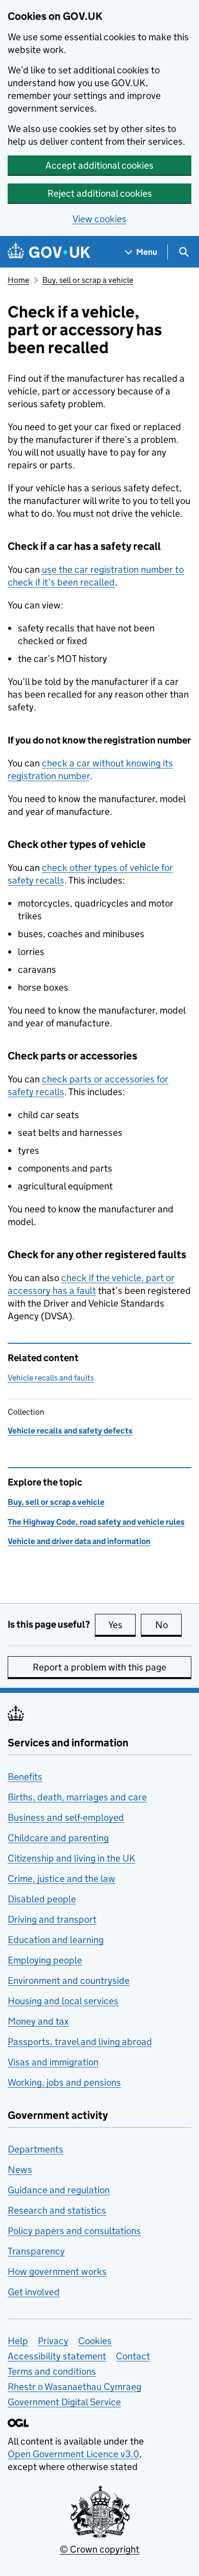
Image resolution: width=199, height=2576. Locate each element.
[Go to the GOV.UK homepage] (49, 252)
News (20, 2170)
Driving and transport (52, 1919)
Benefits (25, 1777)
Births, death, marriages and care (77, 1797)
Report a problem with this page (99, 1667)
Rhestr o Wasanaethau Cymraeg (74, 2387)
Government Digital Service (64, 2402)
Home (18, 280)
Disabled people (42, 1899)
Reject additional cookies (100, 193)
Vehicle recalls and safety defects (70, 1431)
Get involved (34, 2292)
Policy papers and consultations (74, 2231)
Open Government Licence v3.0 (73, 2454)
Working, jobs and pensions (64, 2082)
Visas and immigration (53, 2062)
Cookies (95, 2341)
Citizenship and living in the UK (71, 1858)
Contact (133, 2356)
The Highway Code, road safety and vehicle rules (96, 1522)
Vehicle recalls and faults (51, 1378)
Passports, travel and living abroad (80, 2042)
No (168, 1625)
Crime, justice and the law (61, 1879)
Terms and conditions (52, 2371)
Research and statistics (57, 2210)
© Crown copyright (99, 2549)
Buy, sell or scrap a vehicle (88, 280)
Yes (122, 1625)
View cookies (99, 219)
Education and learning (56, 1940)
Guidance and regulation (59, 2190)
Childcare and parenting (58, 1838)
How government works (57, 2272)
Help (18, 2341)
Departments (35, 2149)
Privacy (53, 2341)
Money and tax (38, 2021)
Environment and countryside (69, 1981)
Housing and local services (63, 2001)
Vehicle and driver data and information (79, 1541)
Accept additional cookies (99, 165)
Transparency (36, 2251)
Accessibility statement (57, 2356)
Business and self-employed (66, 1817)
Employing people (45, 1960)
